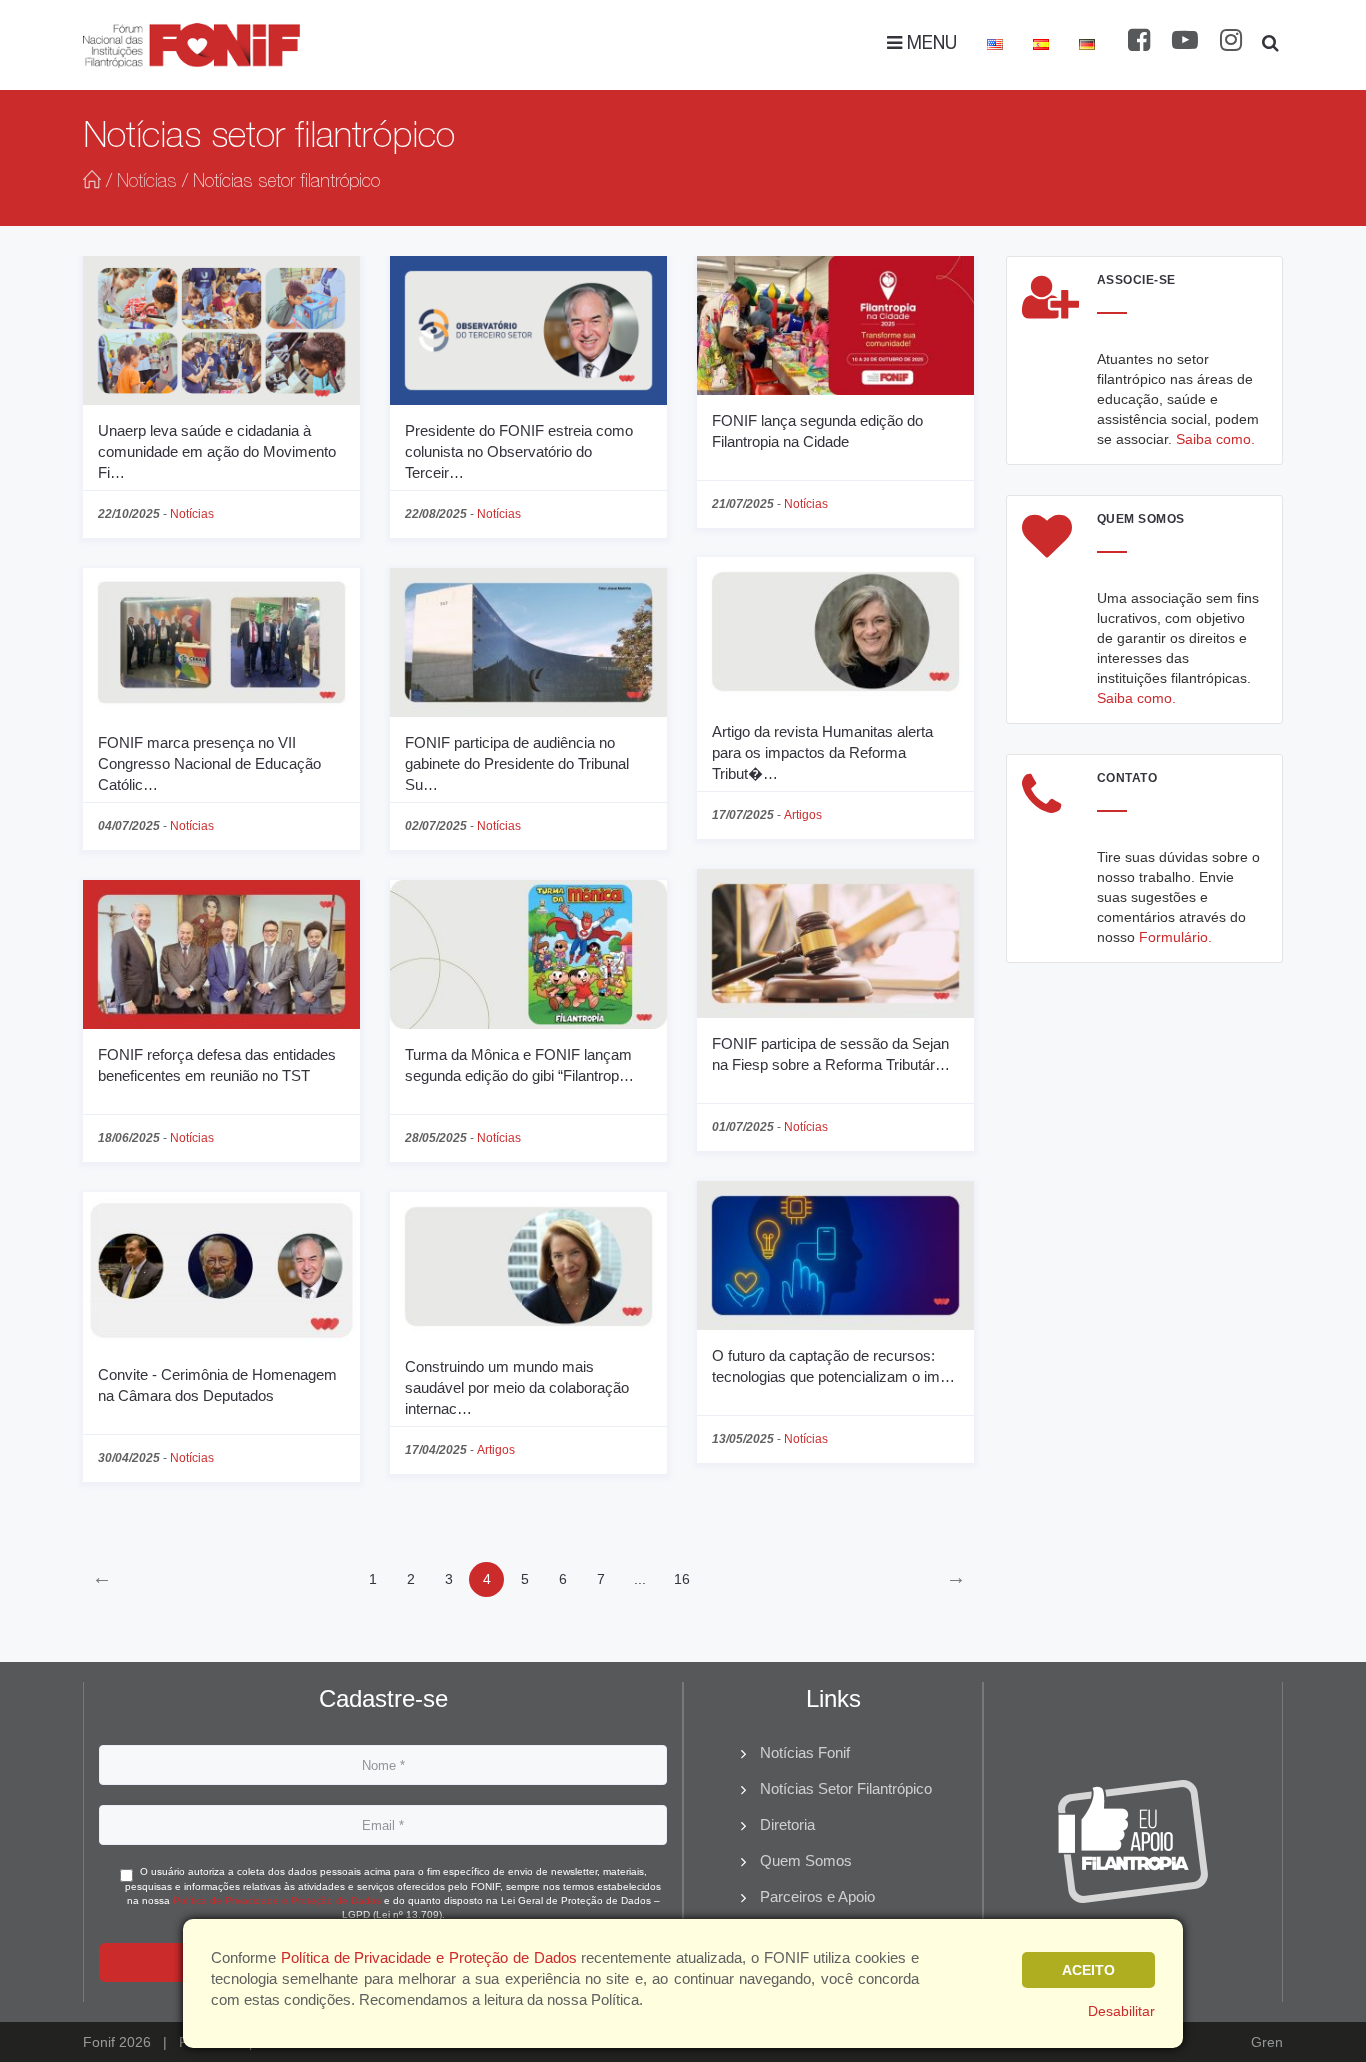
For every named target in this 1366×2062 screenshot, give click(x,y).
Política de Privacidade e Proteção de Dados (277, 1900)
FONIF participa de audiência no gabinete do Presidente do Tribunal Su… (517, 763)
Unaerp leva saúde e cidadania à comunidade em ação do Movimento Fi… (217, 451)
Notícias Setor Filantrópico (846, 1788)
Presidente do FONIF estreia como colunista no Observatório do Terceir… (519, 451)
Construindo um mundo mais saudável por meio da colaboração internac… (517, 1387)
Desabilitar (1121, 2011)
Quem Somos (806, 1860)
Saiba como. (1215, 439)
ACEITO (1088, 1970)
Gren (1267, 2042)
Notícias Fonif (805, 1752)
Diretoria (787, 1824)
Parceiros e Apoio (817, 1896)
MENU (929, 45)
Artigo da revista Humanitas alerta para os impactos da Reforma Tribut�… (822, 752)
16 (682, 1579)
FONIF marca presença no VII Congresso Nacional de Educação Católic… (209, 763)
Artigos (803, 815)
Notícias (147, 183)
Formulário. (1175, 937)
